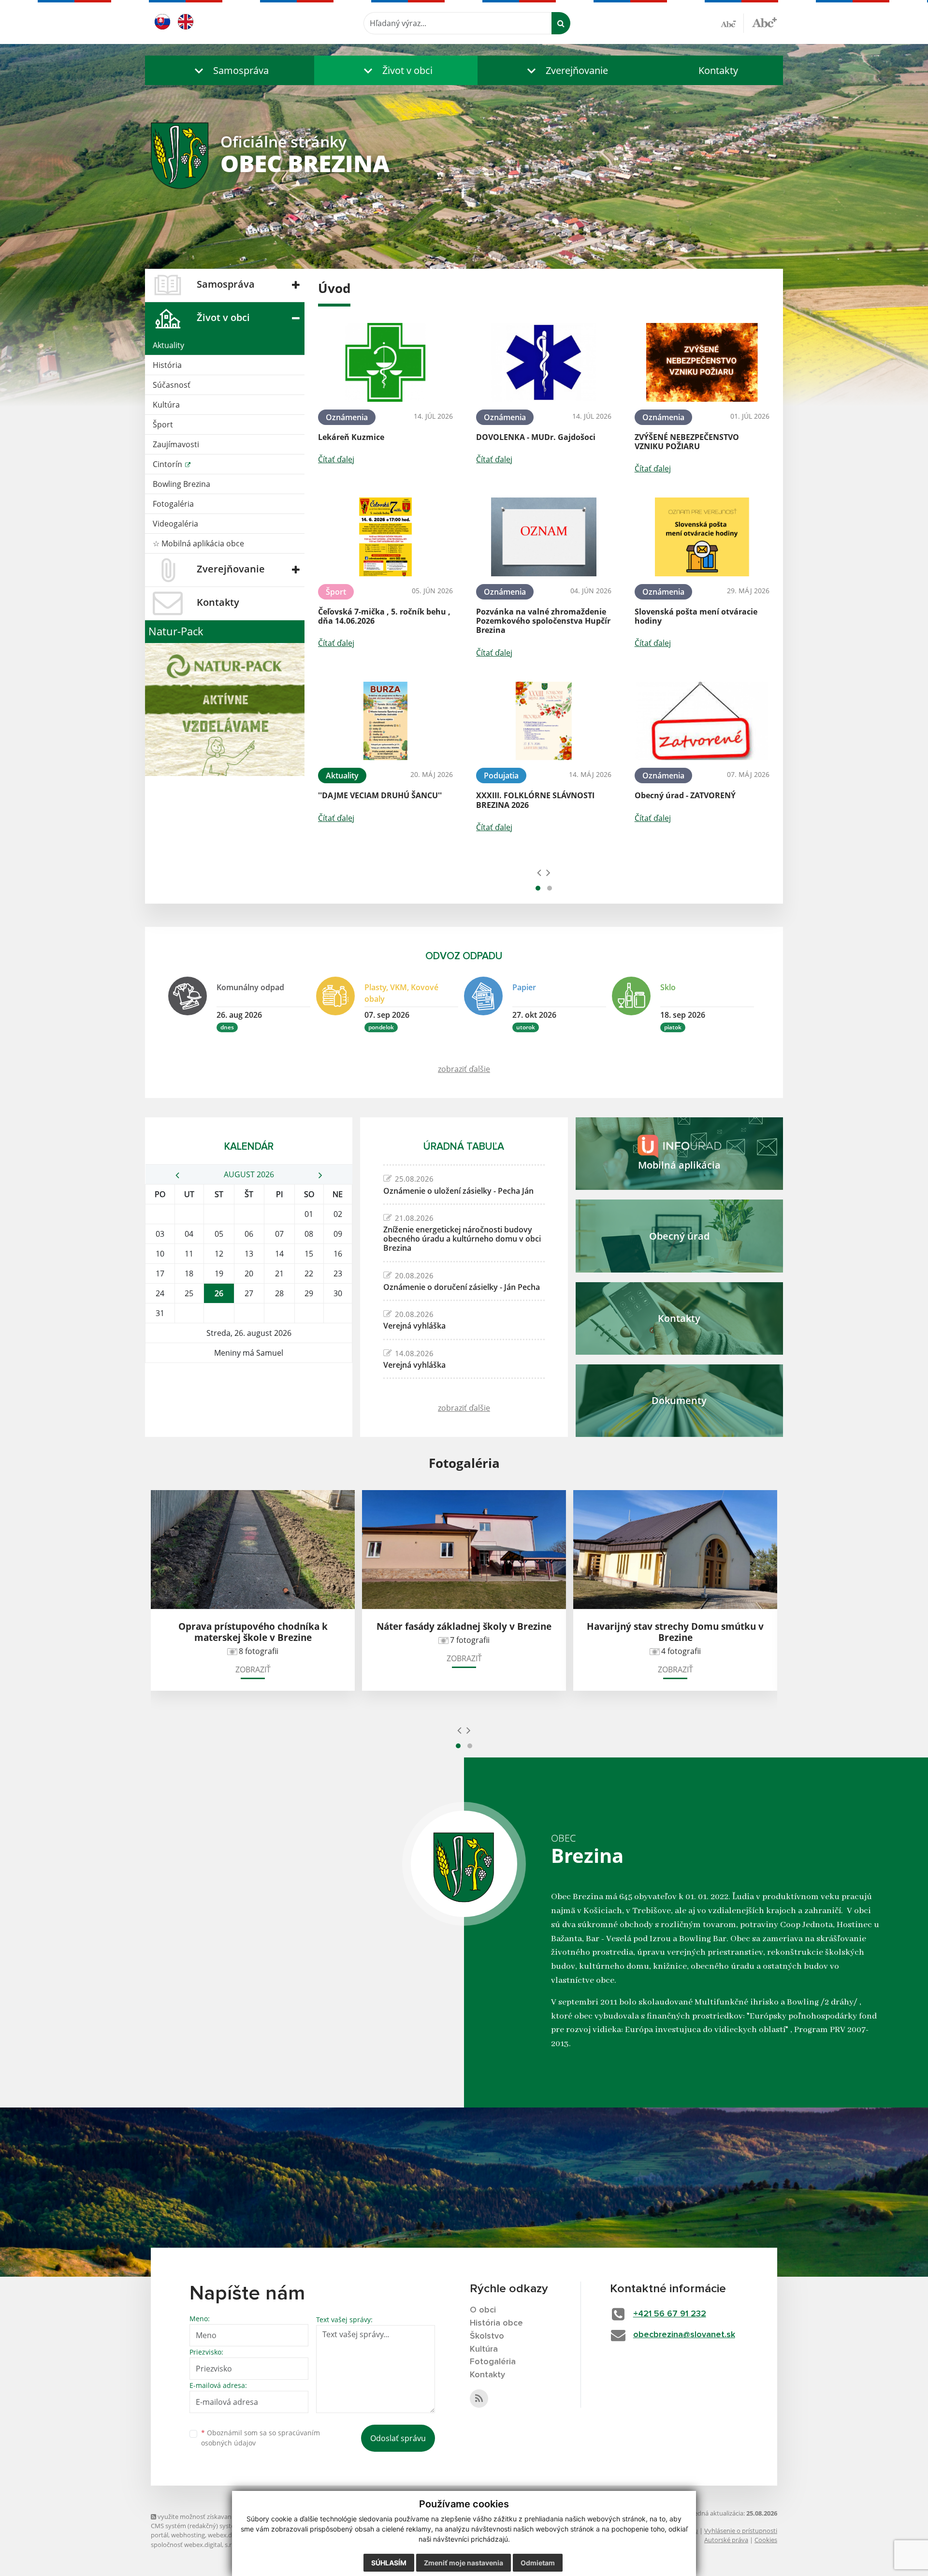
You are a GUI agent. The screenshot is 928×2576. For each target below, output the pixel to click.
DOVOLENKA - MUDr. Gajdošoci (536, 437)
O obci (483, 2310)
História (167, 365)
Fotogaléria (173, 504)
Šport (163, 424)
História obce (496, 2323)
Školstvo (487, 2336)
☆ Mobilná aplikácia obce (198, 543)
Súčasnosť (172, 385)
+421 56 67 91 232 (670, 2314)
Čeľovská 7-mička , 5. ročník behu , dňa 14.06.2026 (384, 616)
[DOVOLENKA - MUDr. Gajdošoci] (544, 362)
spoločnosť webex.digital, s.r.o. (195, 2545)
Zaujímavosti (176, 444)
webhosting (188, 2535)
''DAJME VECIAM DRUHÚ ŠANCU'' (380, 795)
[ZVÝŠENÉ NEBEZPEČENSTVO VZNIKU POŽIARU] (702, 362)
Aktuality (168, 345)
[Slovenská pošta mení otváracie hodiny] (702, 537)
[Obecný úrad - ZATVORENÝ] (702, 721)
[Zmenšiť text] (732, 23)
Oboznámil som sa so (261, 2438)
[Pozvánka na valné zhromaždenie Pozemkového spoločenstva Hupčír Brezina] (544, 537)
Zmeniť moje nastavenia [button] (464, 2563)
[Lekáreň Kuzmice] (385, 362)
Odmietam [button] (538, 2563)
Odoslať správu (398, 2438)
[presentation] (539, 872)
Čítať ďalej (336, 459)
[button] (230, 70)
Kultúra (166, 405)
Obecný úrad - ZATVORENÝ (685, 795)
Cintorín (168, 464)
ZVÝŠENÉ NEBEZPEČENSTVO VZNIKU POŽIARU (687, 442)
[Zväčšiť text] (764, 22)
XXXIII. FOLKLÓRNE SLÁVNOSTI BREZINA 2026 (535, 800)
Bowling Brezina (181, 484)
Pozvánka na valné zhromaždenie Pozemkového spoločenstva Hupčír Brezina (543, 621)
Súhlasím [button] (389, 2563)
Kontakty (718, 70)
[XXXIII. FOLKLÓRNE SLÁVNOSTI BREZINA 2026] (544, 721)
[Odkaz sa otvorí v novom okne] (479, 2399)
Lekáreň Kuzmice (351, 437)
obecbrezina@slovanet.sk (684, 2335)
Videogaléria (175, 524)
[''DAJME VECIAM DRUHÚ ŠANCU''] (385, 721)
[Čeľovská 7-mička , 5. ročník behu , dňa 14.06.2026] (385, 537)
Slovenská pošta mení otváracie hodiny (696, 616)
